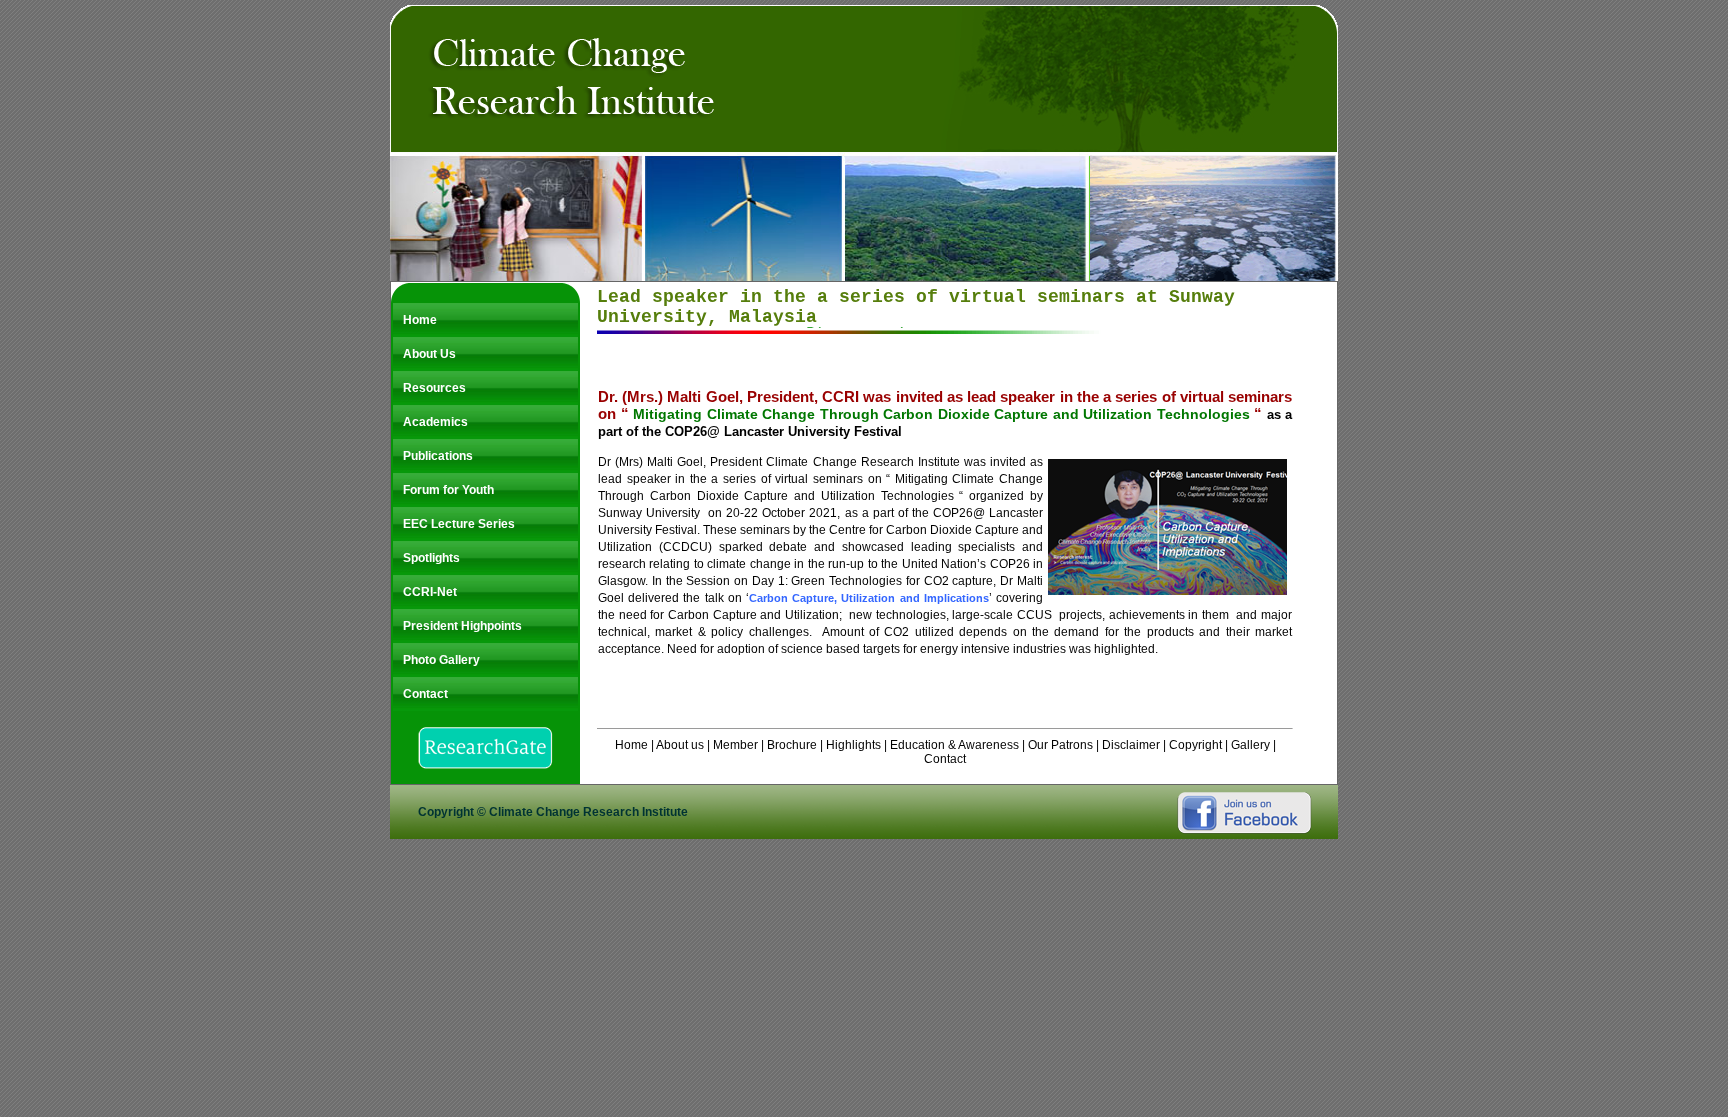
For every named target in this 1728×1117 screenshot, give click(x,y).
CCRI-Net (430, 592)
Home (420, 320)
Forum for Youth (448, 490)
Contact (425, 694)
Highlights (853, 745)
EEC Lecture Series (459, 524)
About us (681, 745)
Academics (435, 422)
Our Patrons (1059, 745)
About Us (429, 354)
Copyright (1195, 745)
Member (735, 745)
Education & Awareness (954, 745)
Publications (438, 456)
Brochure (792, 745)
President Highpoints (462, 626)
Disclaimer (1131, 745)
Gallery (1250, 745)
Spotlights (431, 558)
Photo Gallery (441, 660)
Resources (434, 388)
